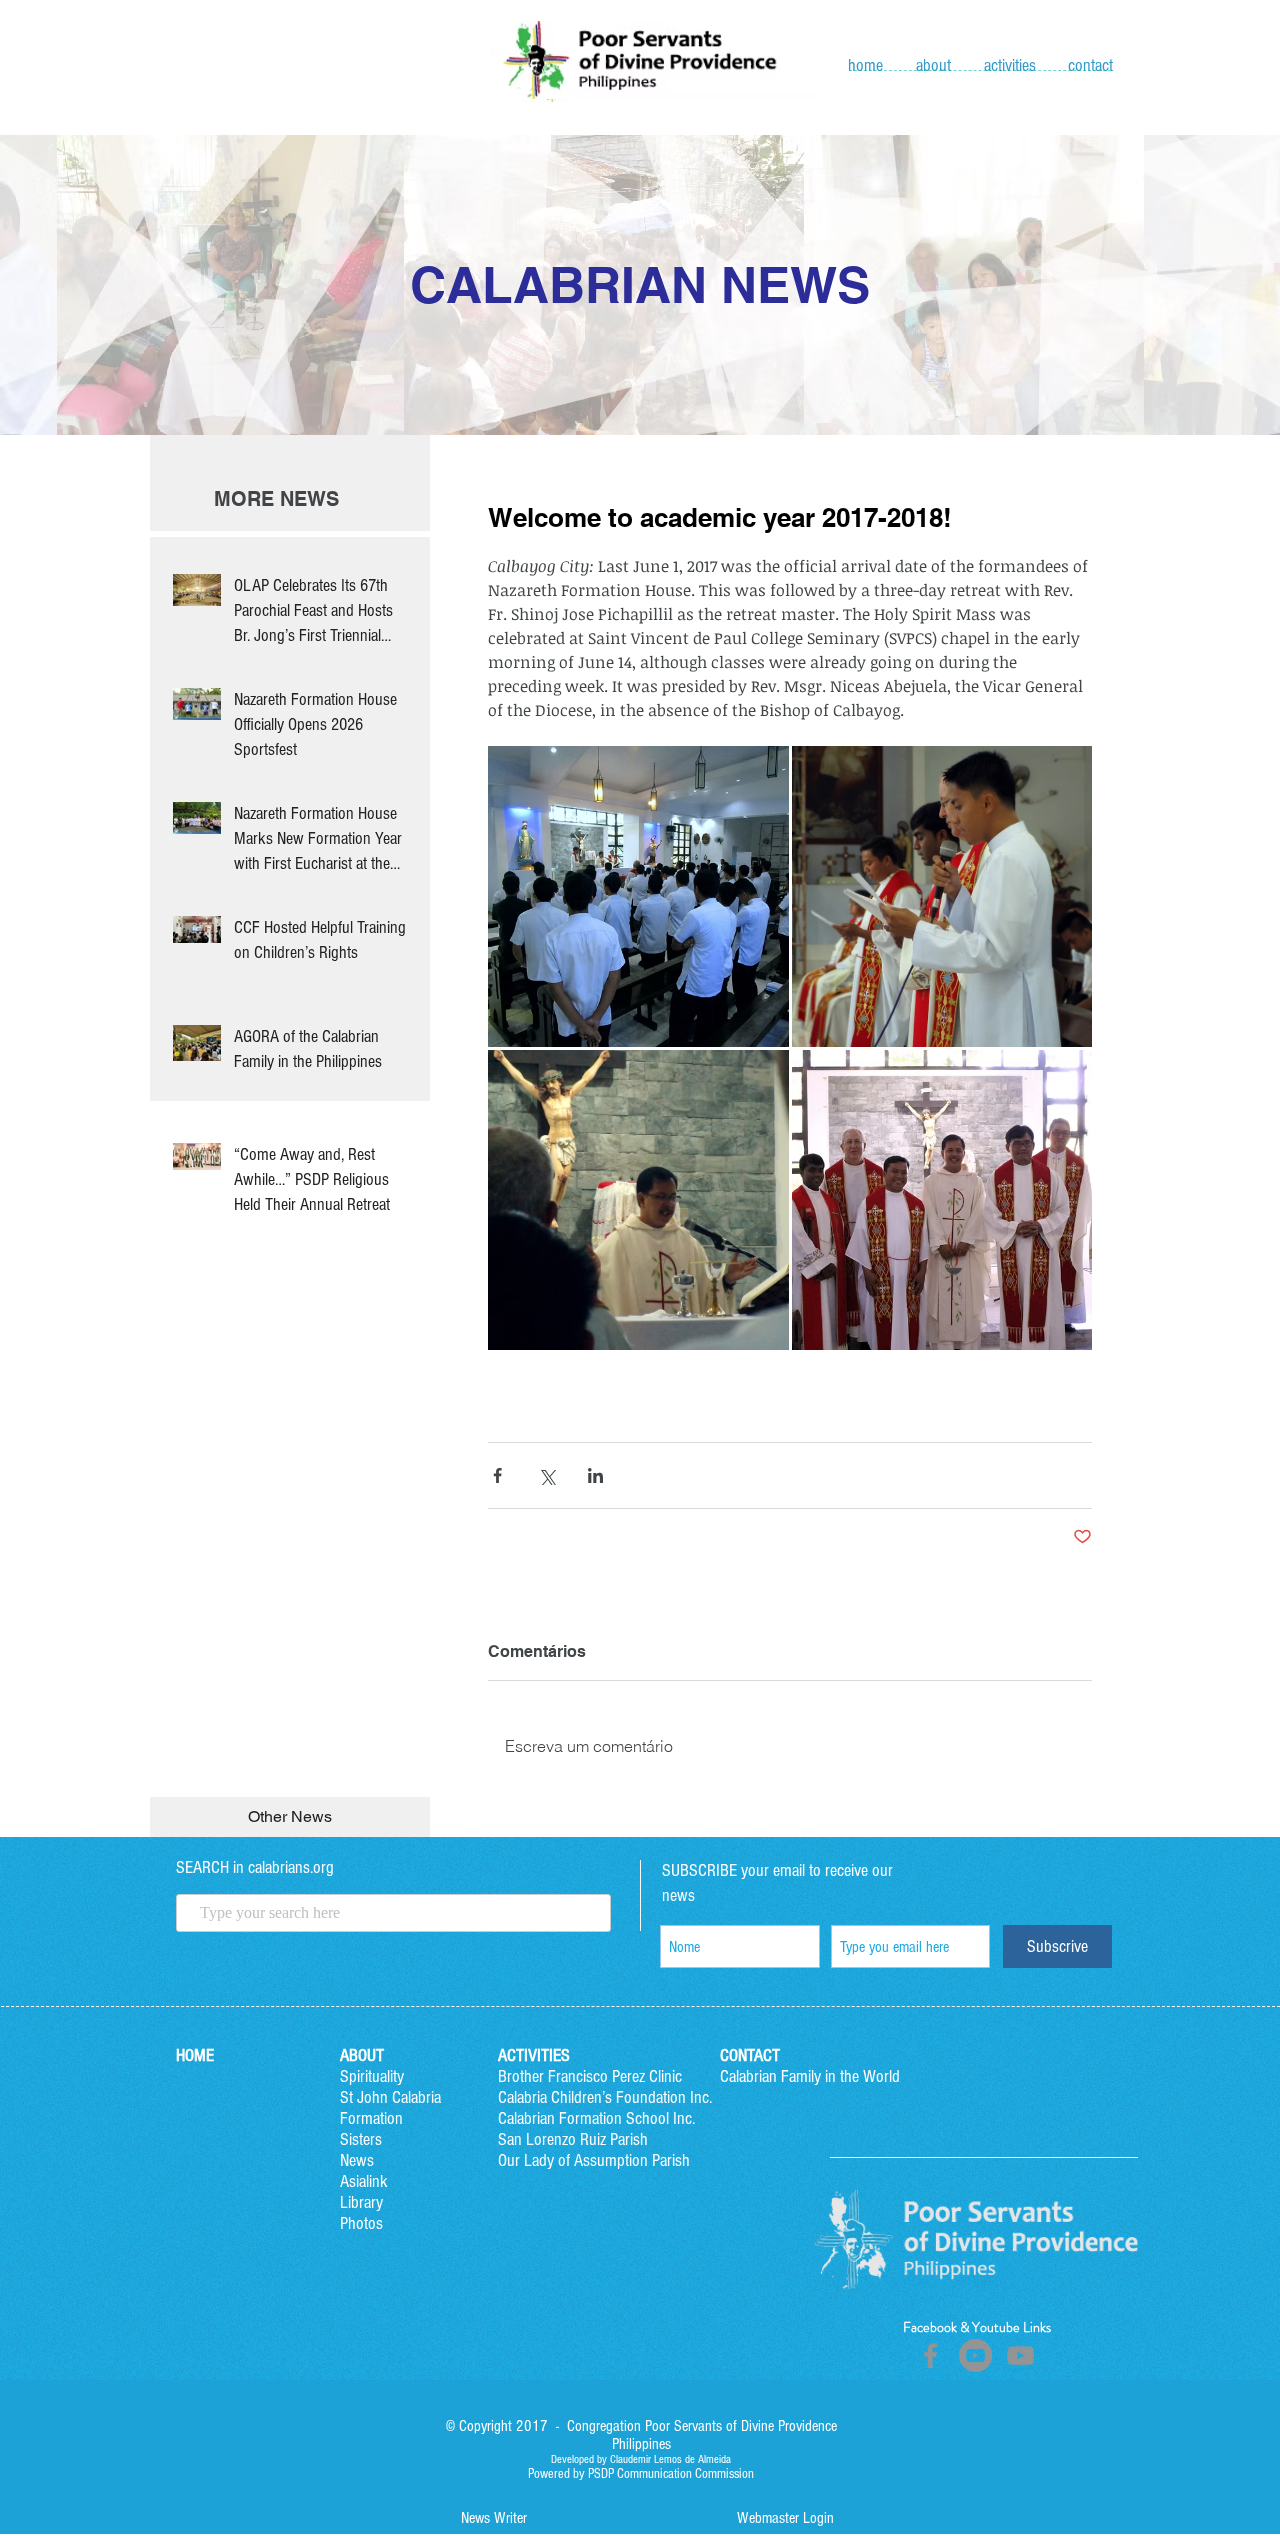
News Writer (494, 2518)
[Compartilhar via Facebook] (497, 1475)
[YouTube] (975, 2355)
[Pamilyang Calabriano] (930, 2355)
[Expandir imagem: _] (638, 896)
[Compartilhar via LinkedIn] (595, 1475)
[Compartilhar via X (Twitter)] (546, 1475)
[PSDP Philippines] (1020, 2355)
